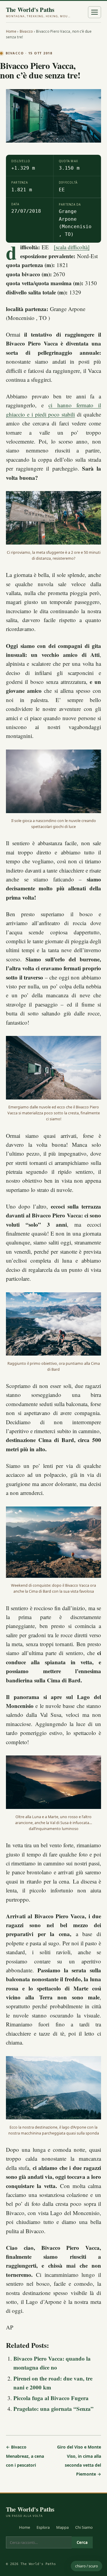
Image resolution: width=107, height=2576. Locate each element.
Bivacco (26, 31)
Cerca (82, 2542)
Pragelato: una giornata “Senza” (53, 2409)
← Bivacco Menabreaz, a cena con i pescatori (25, 2456)
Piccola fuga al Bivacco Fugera (51, 2398)
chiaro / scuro (86, 2566)
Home (11, 31)
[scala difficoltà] (72, 247)
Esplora (43, 2527)
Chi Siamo (84, 2527)
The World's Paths (39, 12)
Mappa (62, 2527)
